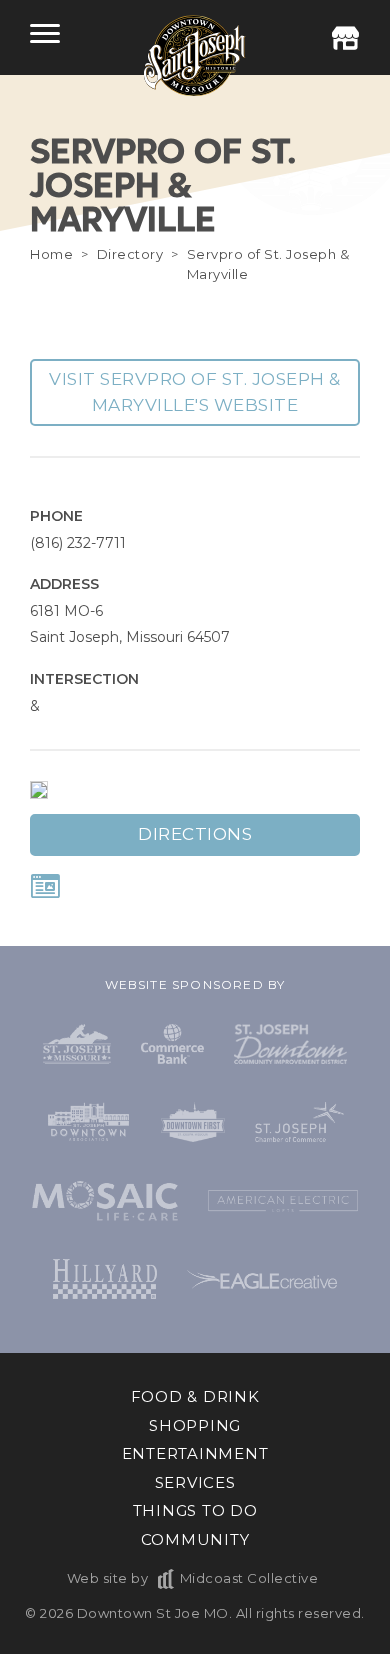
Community (195, 1539)
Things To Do (195, 1510)
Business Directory (345, 38)
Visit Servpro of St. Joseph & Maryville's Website (195, 392)
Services (195, 1482)
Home (51, 254)
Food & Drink (195, 1396)
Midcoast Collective (249, 1578)
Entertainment (195, 1453)
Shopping (195, 1425)
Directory (130, 254)
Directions (195, 834)
